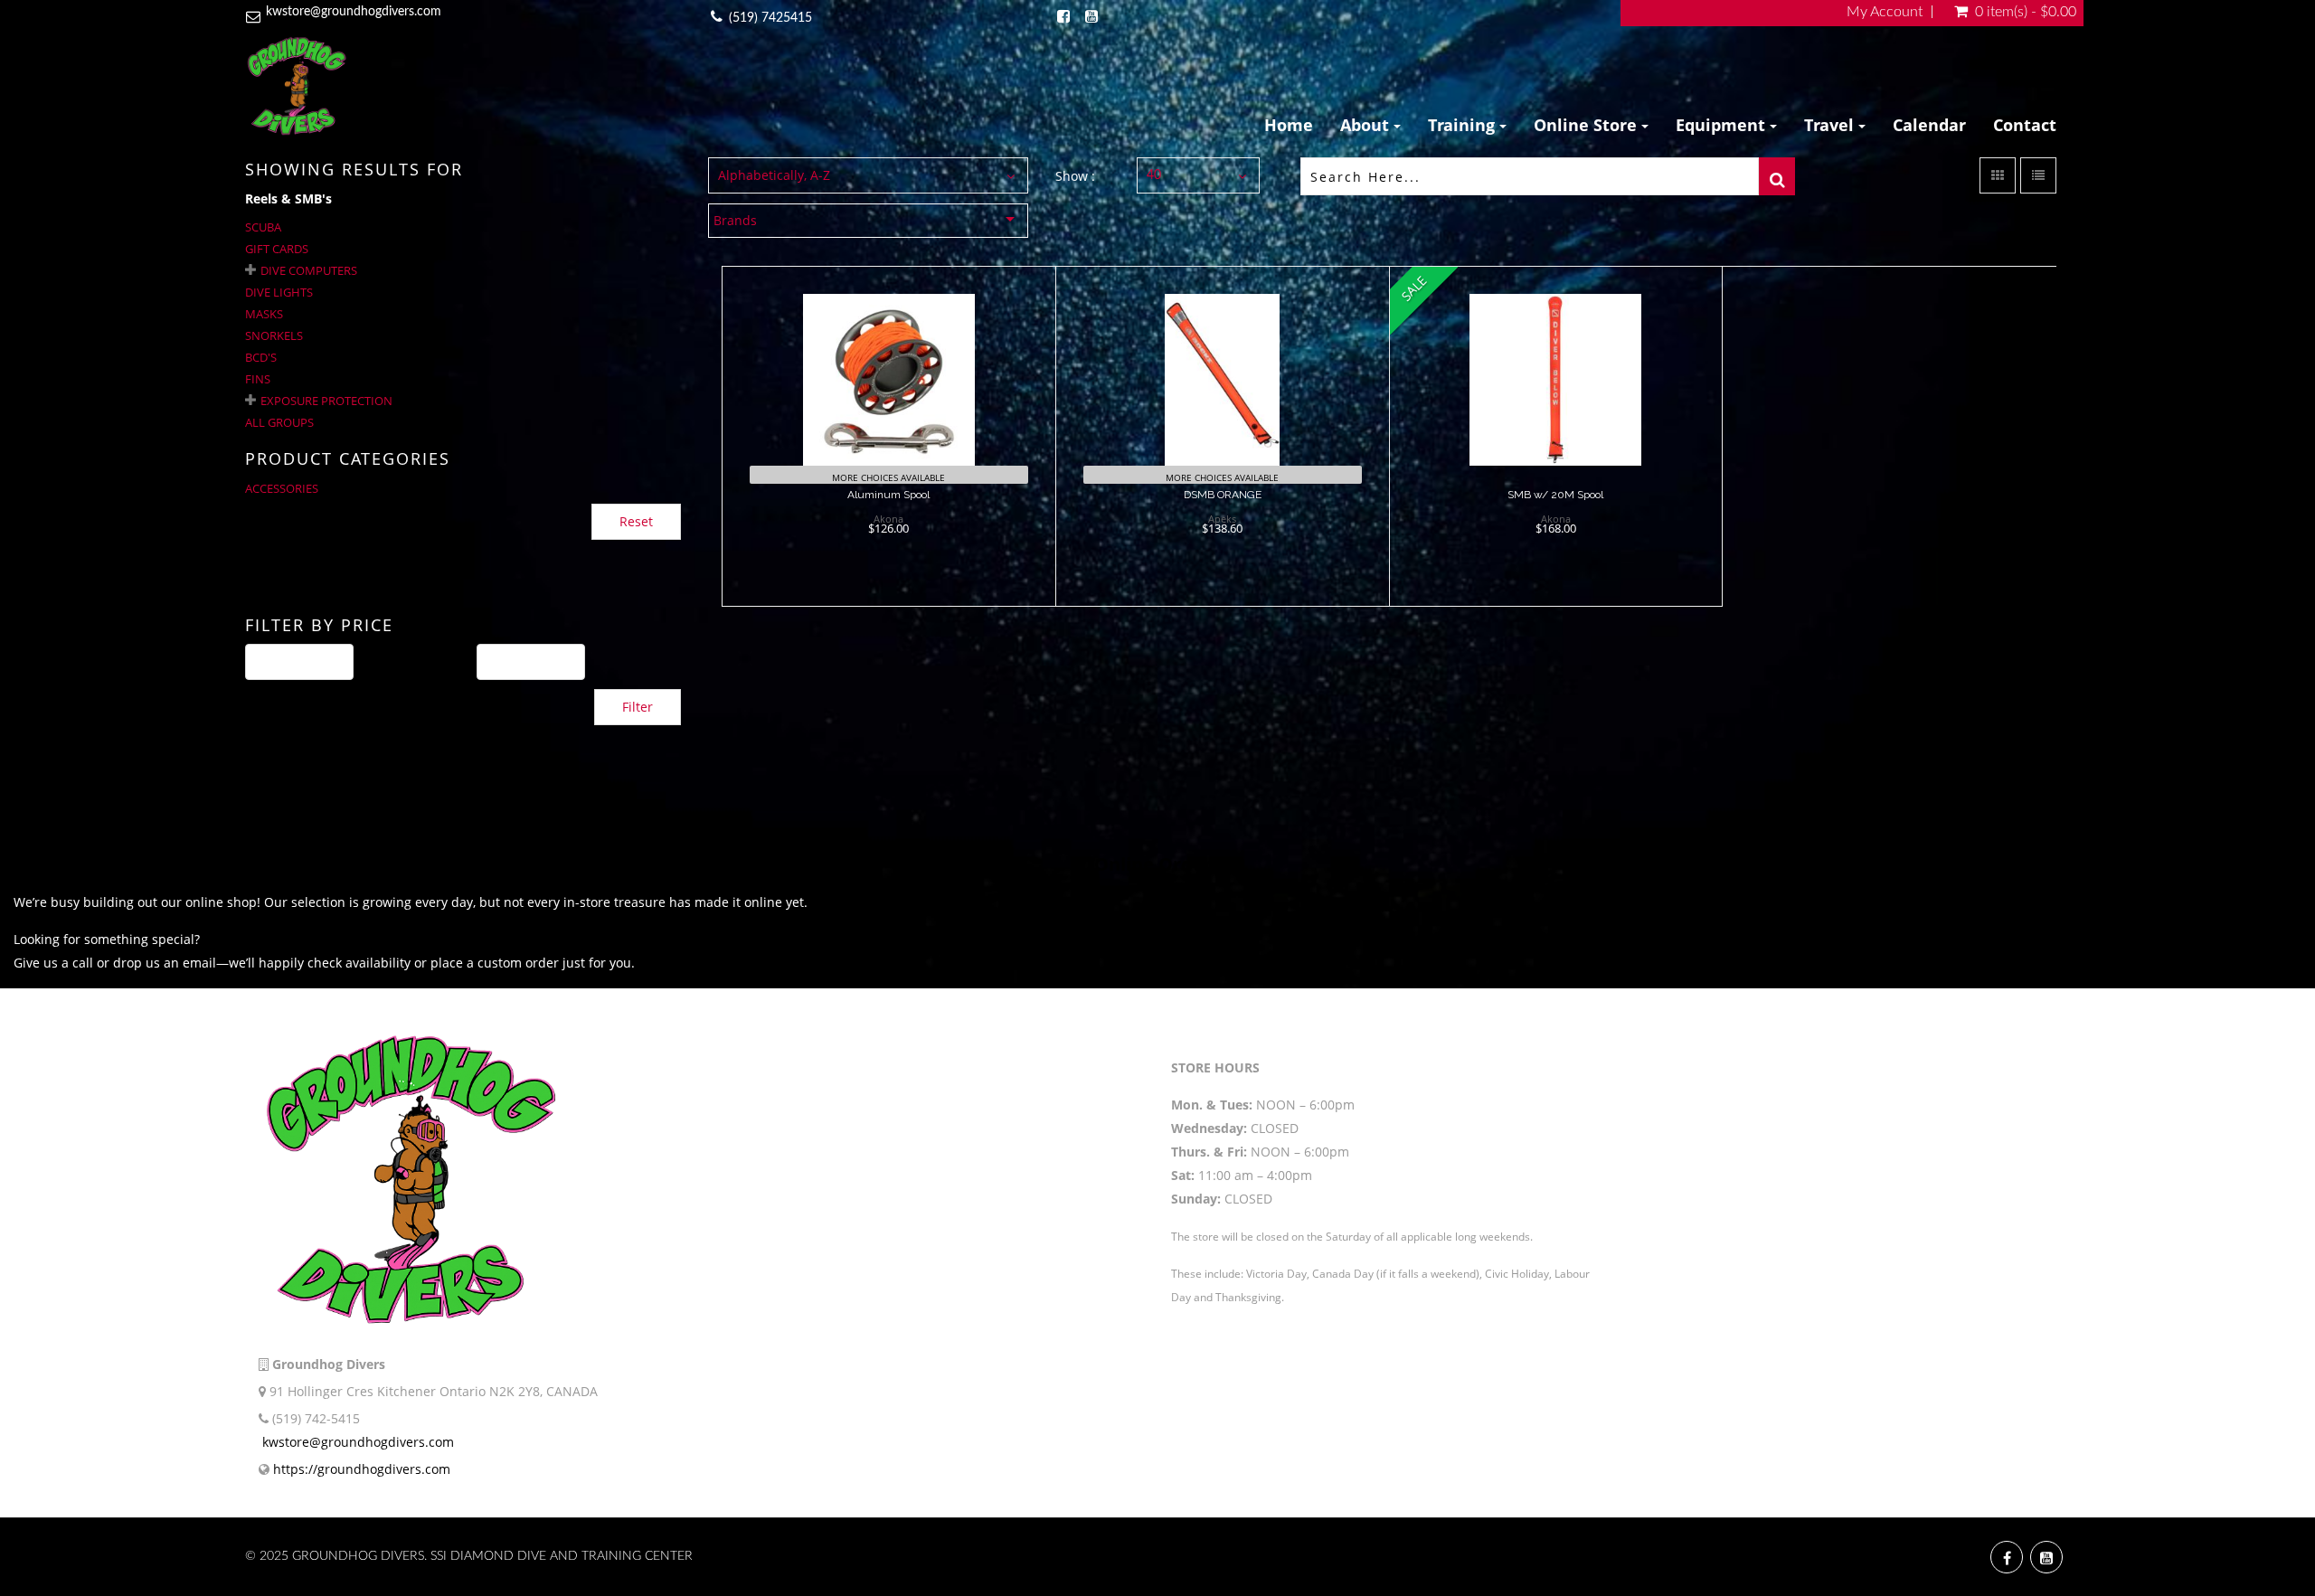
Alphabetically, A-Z (774, 175)
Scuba (263, 227)
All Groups (279, 422)
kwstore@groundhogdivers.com (354, 12)
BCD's (261, 357)
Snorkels (274, 335)
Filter (638, 707)
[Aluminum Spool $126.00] (888, 435)
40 (1154, 175)
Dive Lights (279, 292)
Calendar (1929, 125)
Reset (636, 521)
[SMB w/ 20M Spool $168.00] (1555, 435)
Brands (735, 220)
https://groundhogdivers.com (362, 1469)
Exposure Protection (326, 401)
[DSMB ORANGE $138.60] (1222, 435)
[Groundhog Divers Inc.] (297, 85)
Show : (1075, 176)
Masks (264, 314)
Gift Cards (277, 249)
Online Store (1587, 125)
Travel (1831, 125)
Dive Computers (309, 270)
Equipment (1723, 125)
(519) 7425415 (770, 18)
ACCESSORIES (282, 488)
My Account (1885, 12)
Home (1289, 125)
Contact (2025, 125)
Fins (258, 379)
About (1367, 125)
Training (1464, 125)
